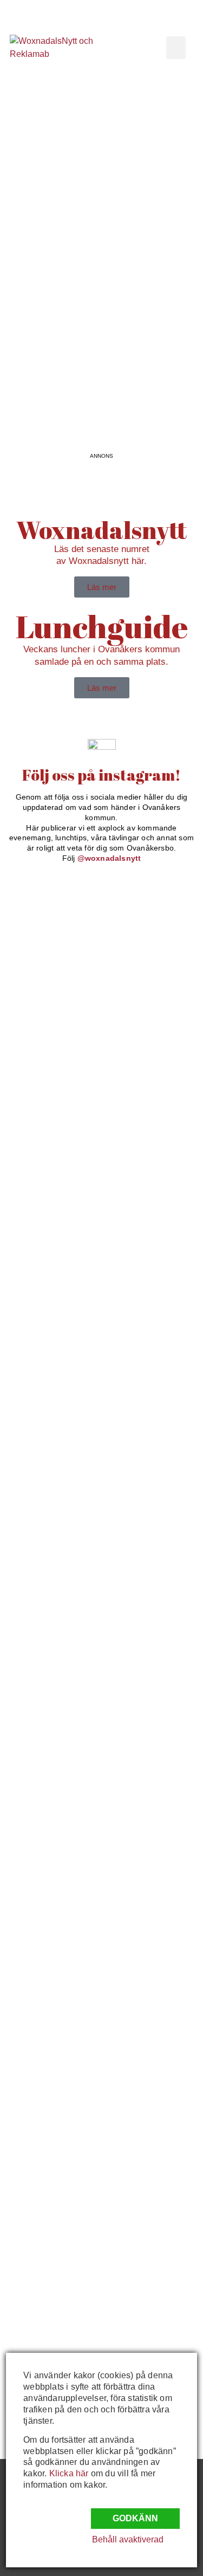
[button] (176, 48)
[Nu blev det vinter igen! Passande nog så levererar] (54, 1969)
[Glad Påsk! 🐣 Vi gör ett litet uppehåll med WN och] (54, 1866)
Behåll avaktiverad (128, 2539)
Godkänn (135, 2518)
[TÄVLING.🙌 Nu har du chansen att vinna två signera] (54, 1129)
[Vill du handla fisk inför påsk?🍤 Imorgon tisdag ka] (54, 2117)
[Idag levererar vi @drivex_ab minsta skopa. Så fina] (54, 2272)
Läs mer (102, 587)
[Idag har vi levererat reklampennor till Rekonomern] (54, 1492)
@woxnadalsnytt (109, 858)
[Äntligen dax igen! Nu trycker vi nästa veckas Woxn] (54, 1640)
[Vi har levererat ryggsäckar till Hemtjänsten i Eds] (54, 1756)
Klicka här (69, 2473)
